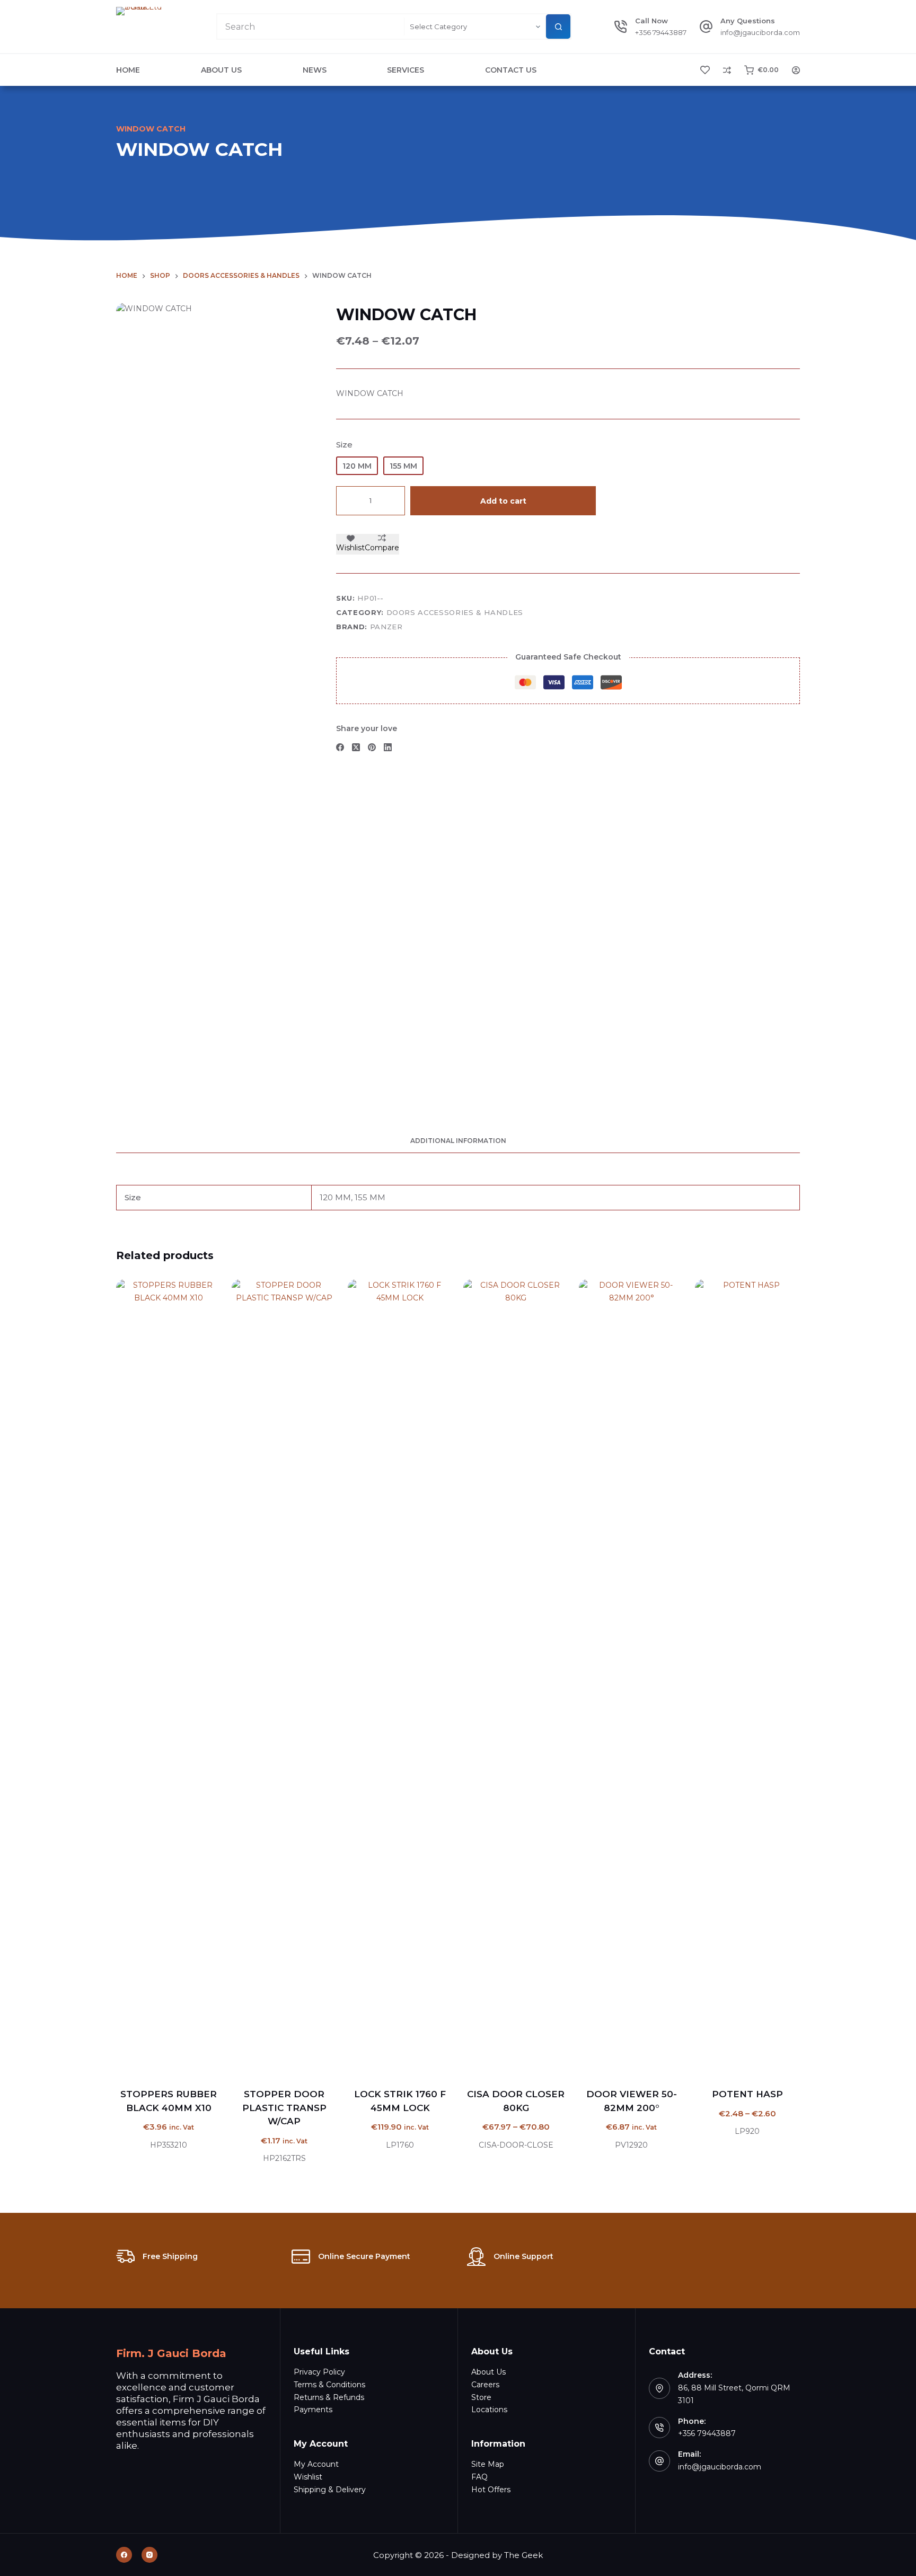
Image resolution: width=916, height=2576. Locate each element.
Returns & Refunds (329, 2397)
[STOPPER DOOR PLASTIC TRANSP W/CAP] (284, 1677)
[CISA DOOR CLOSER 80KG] (516, 1677)
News (315, 70)
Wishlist (308, 2477)
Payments (313, 2410)
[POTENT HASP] (747, 1677)
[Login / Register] (796, 70)
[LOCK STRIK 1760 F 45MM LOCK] (400, 1677)
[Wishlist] (705, 70)
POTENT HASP (747, 2094)
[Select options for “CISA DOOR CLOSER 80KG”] (482, 2061)
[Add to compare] (180, 2061)
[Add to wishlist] (157, 2061)
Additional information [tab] (458, 1141)
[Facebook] (340, 747)
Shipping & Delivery (330, 2490)
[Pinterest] (372, 747)
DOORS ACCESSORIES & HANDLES (455, 612)
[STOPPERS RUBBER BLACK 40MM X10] (169, 1677)
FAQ (479, 2477)
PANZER (386, 627)
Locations (489, 2410)
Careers (485, 2385)
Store (481, 2397)
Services (406, 70)
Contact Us (511, 70)
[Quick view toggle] (202, 2061)
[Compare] (727, 70)
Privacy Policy (319, 2372)
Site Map (488, 2464)
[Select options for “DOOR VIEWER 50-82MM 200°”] (598, 2061)
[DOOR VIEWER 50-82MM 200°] (631, 1677)
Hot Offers (491, 2490)
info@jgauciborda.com (760, 32)
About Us (221, 70)
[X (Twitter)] (356, 747)
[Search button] (558, 27)
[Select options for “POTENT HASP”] (714, 2061)
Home (128, 70)
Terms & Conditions (329, 2385)
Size (344, 445)
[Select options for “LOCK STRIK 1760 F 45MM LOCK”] (367, 2061)
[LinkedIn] (388, 747)
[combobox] (311, 27)
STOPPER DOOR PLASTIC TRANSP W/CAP (284, 2108)
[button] (135, 2061)
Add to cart (503, 501)
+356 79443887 (661, 32)
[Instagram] (149, 2555)
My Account (316, 2464)
